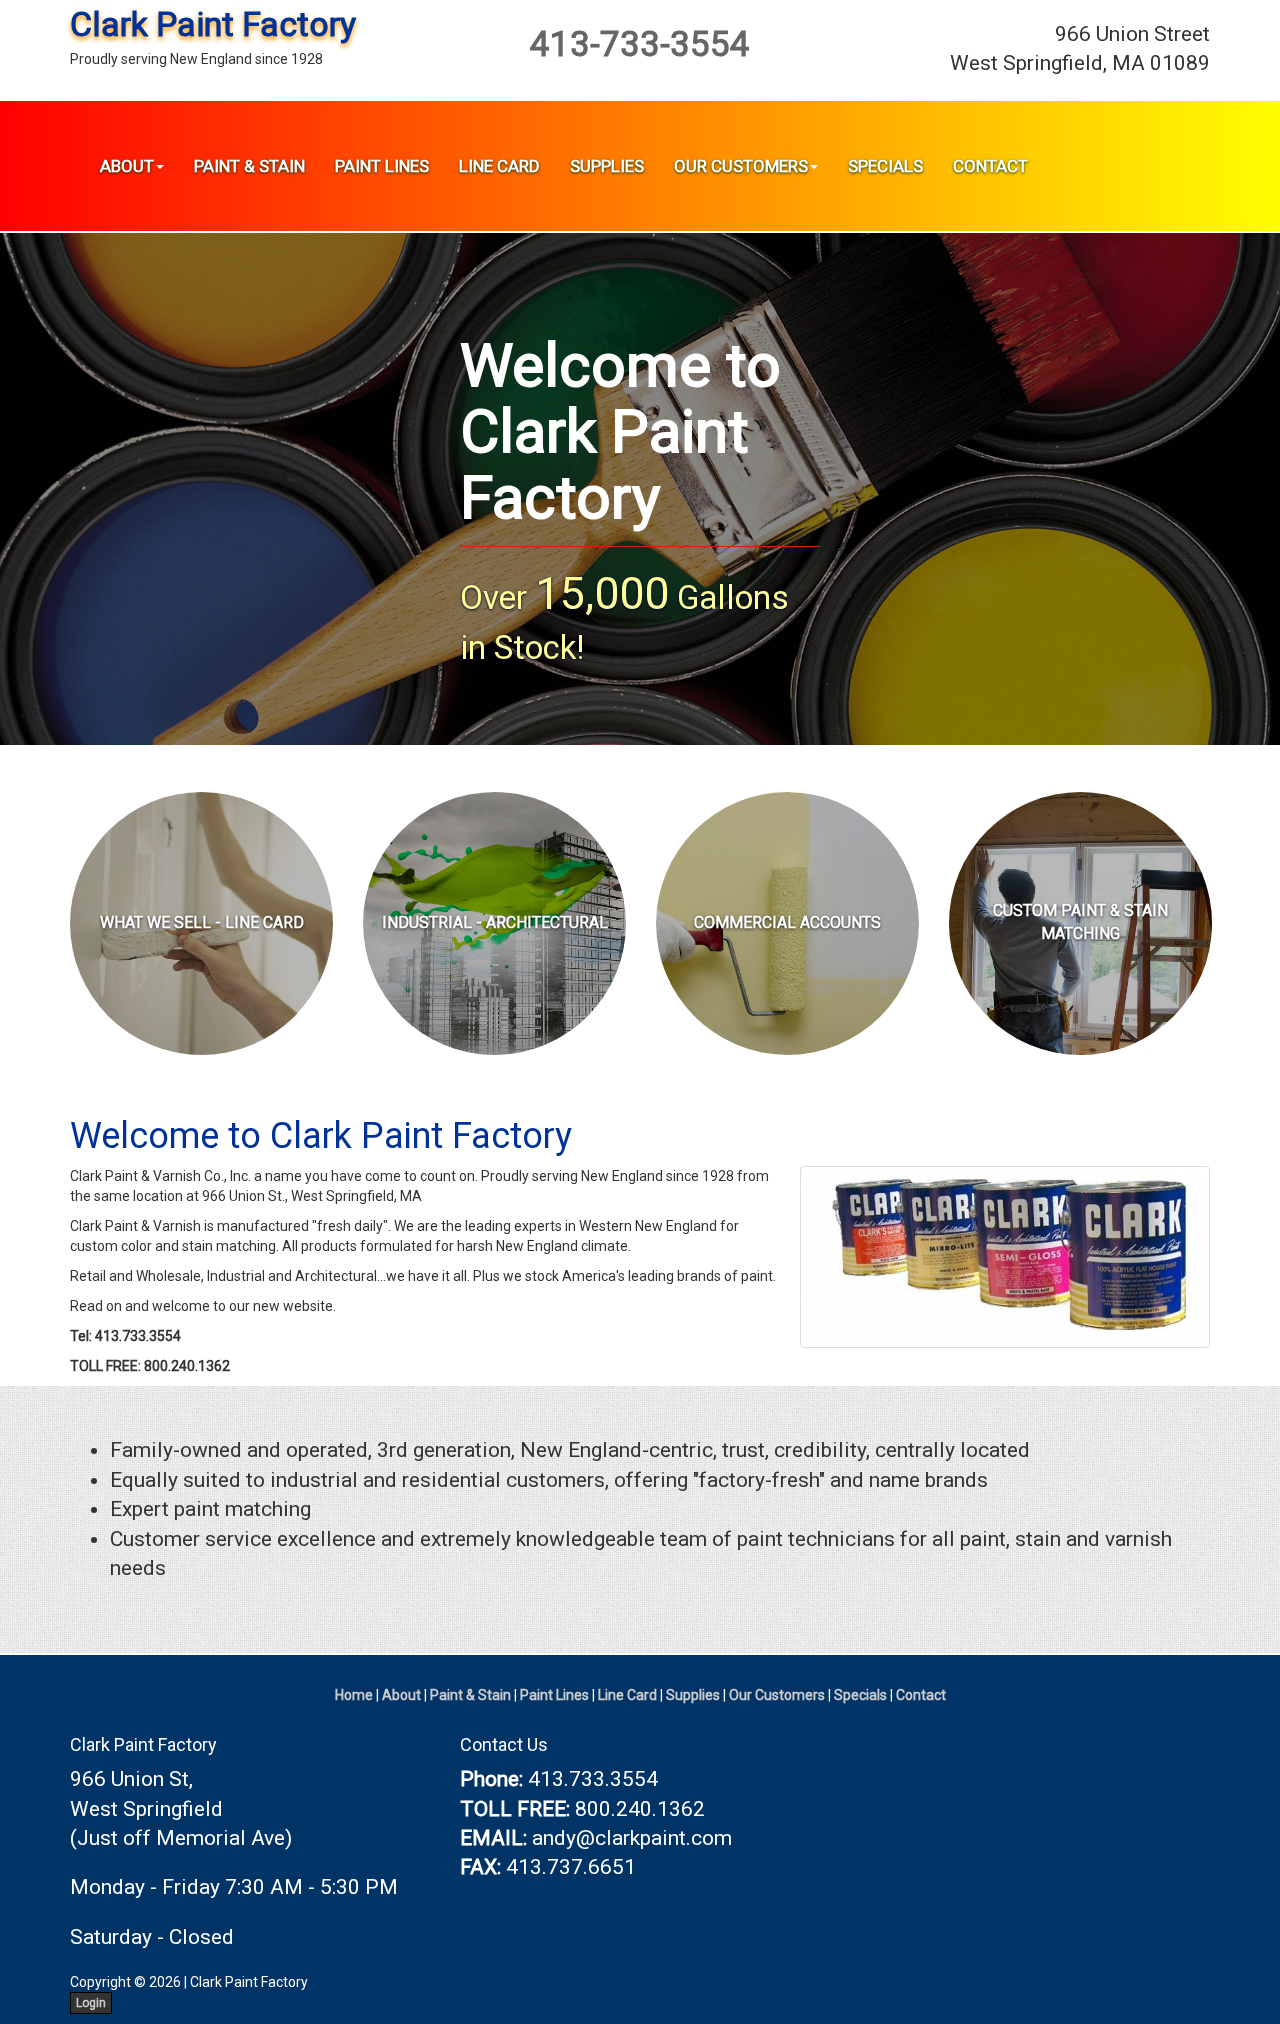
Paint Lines (382, 166)
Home (354, 1695)
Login (91, 2003)
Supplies (607, 166)
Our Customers (741, 166)
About (127, 166)
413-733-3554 (640, 44)
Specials (885, 166)
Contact (990, 166)
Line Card (499, 166)
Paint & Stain (249, 166)
